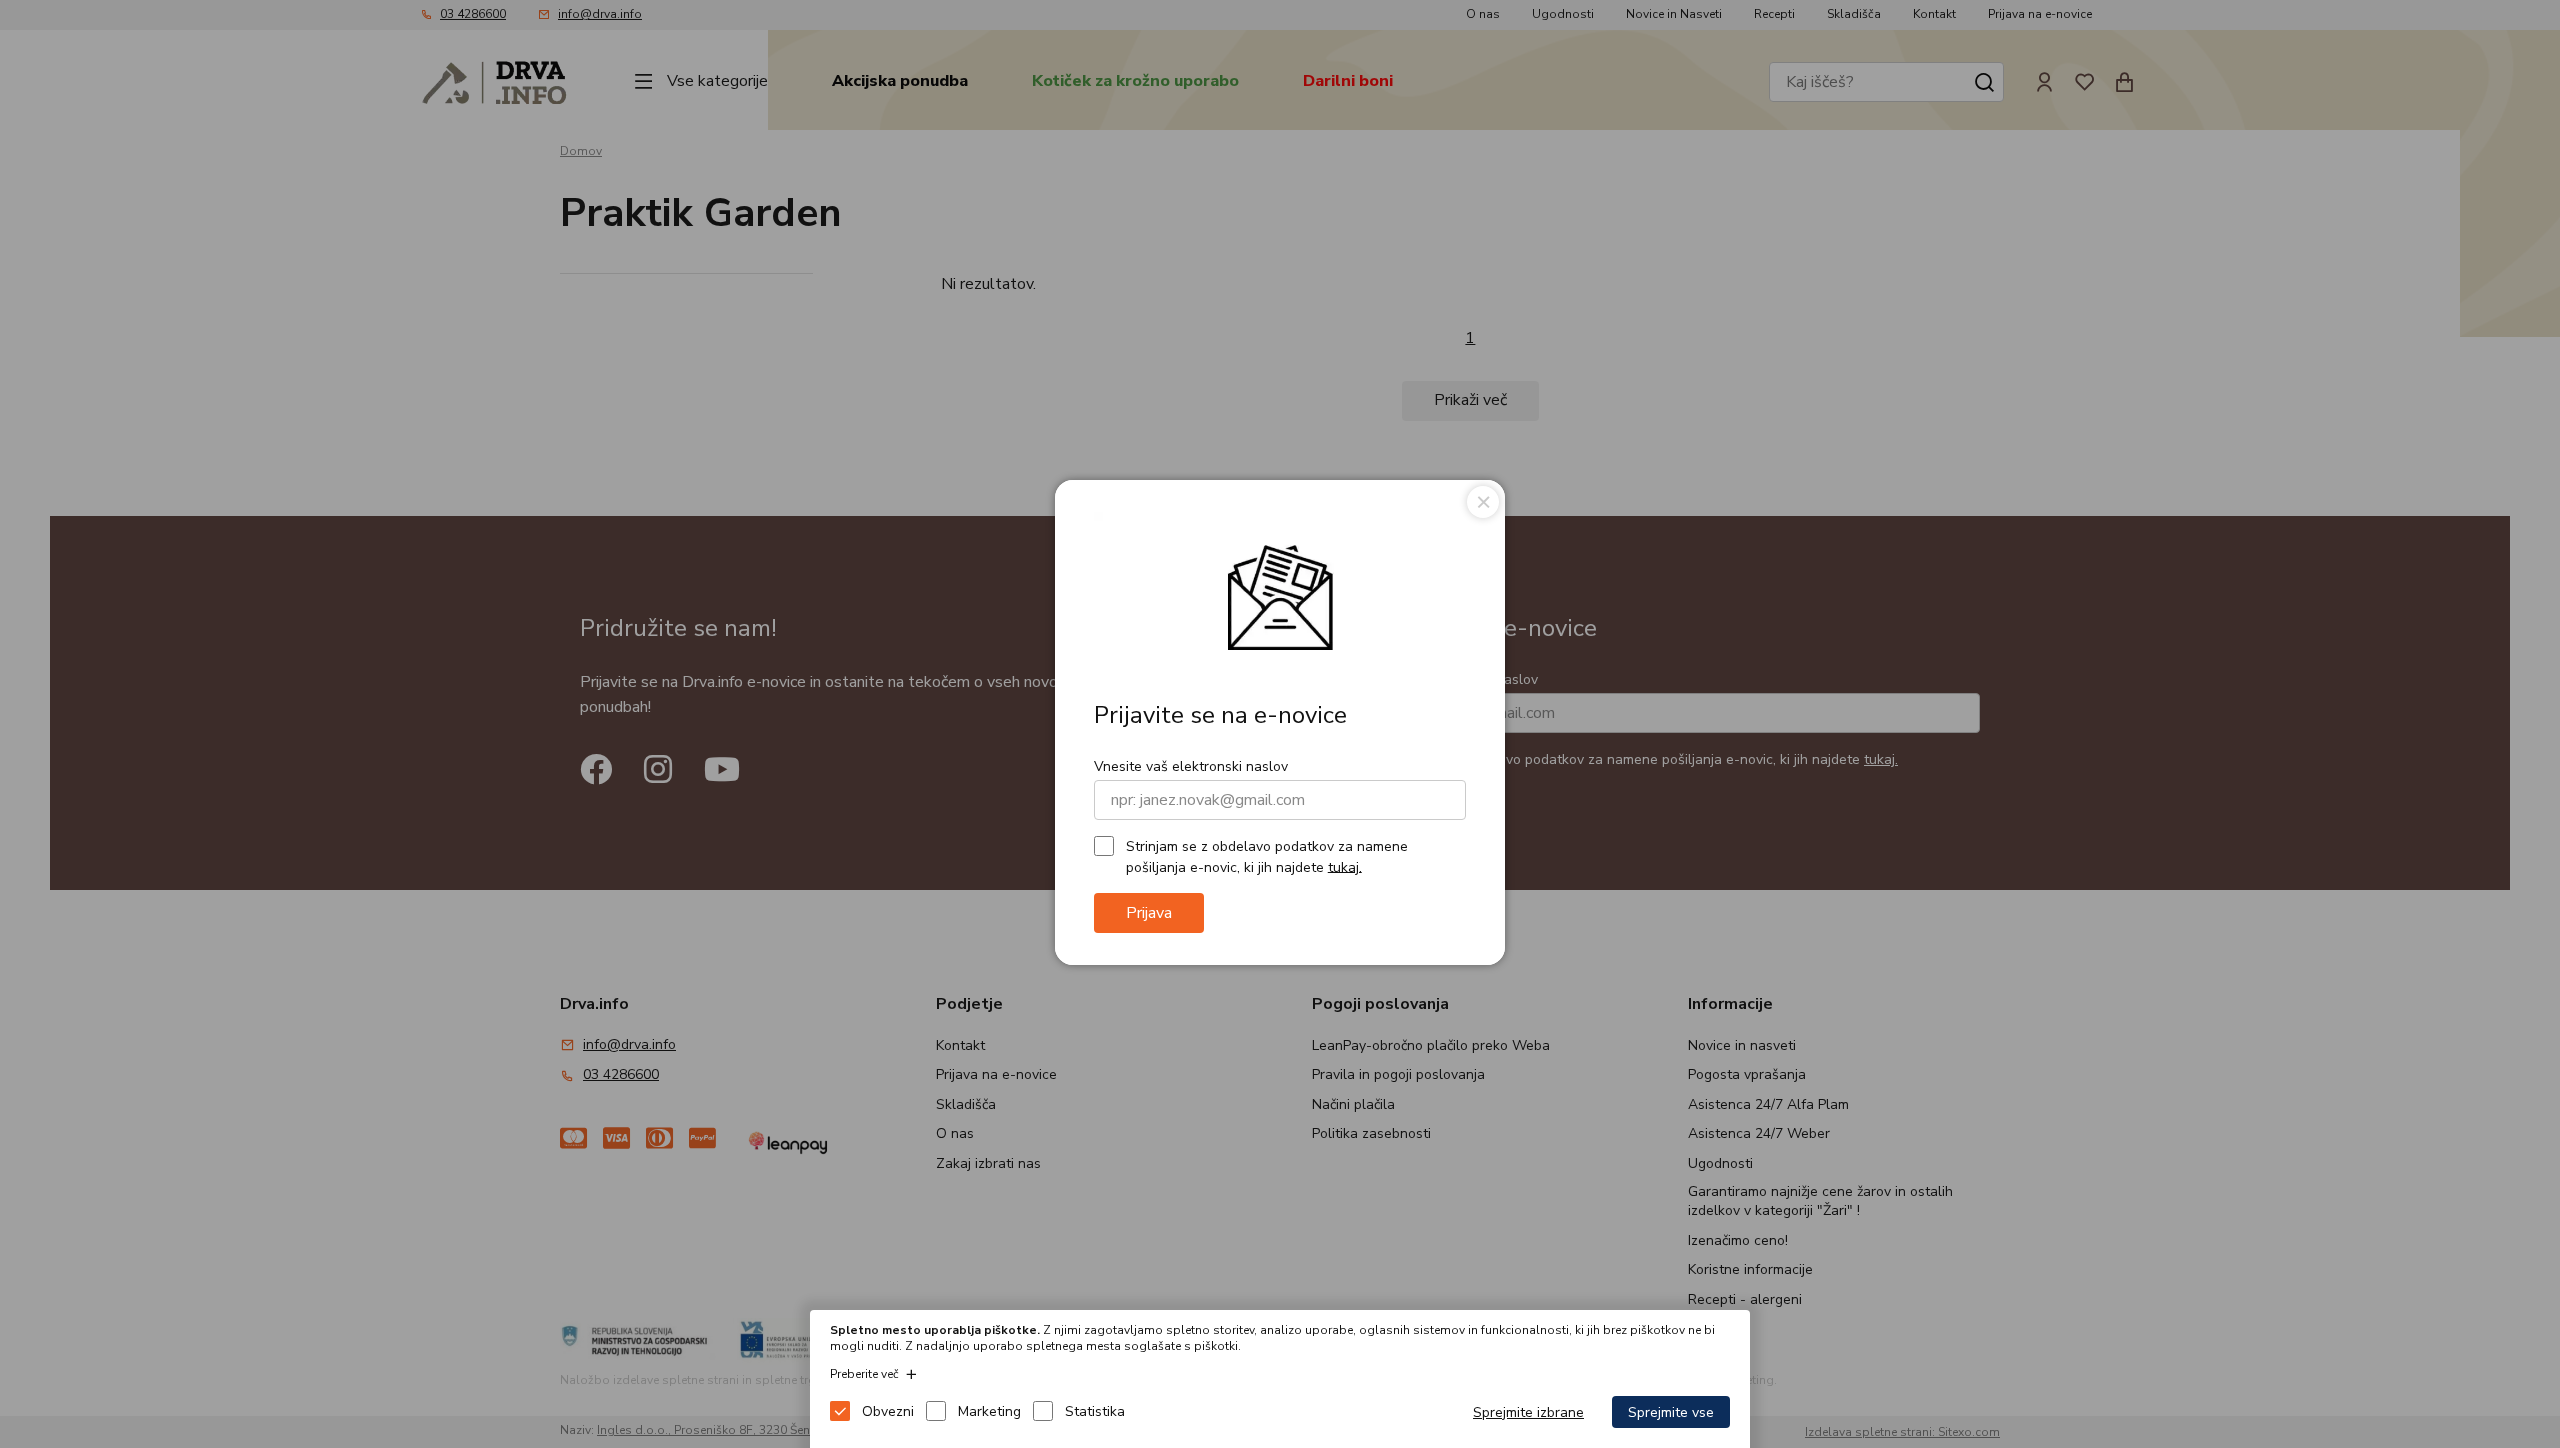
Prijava (1149, 913)
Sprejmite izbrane (1528, 1412)
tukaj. (1345, 866)
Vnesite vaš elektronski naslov (1191, 766)
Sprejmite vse (1671, 1412)
